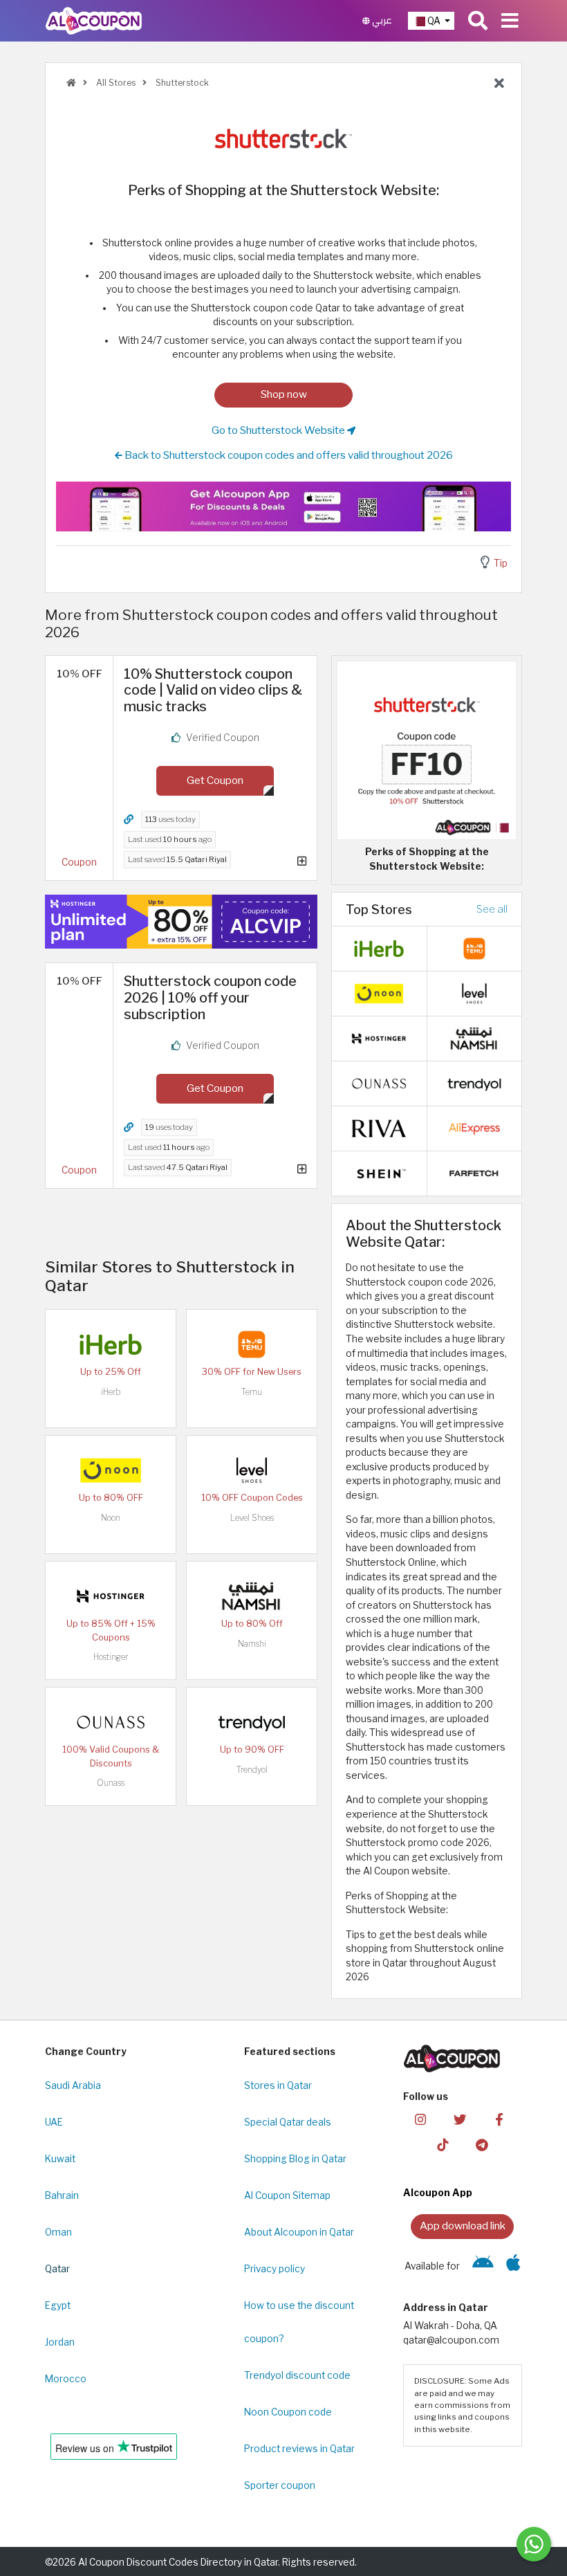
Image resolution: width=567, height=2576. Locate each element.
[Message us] (534, 2544)
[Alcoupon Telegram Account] (482, 2145)
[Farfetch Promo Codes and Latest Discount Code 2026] (474, 1173)
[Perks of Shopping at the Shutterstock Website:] (427, 749)
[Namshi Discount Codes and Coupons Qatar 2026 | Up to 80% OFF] (252, 1596)
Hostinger (111, 1657)
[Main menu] (510, 21)
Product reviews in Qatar (299, 2449)
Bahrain (62, 2195)
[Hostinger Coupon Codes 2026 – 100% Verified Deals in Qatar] (111, 1596)
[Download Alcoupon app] (283, 506)
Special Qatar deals (288, 2122)
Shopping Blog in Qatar (295, 2159)
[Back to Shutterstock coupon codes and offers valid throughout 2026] (499, 84)
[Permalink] (129, 820)
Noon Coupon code (288, 2412)
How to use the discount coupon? (299, 2322)
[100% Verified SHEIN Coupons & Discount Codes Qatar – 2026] (379, 1173)
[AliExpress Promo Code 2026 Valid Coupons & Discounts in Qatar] (474, 1128)
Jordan (60, 2342)
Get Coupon (215, 780)
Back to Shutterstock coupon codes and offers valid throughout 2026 (288, 455)
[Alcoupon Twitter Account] (460, 2119)
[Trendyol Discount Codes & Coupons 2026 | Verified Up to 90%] (252, 1721)
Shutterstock (181, 83)
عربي (381, 20)
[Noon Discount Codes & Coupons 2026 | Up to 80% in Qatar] (111, 1470)
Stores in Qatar (278, 2085)
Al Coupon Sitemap (287, 2195)
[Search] (478, 21)
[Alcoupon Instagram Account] (420, 2119)
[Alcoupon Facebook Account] (499, 2119)
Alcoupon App (438, 2193)
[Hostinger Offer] (181, 922)
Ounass (111, 1783)
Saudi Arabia (73, 2085)
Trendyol (252, 1770)
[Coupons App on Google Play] (483, 2266)
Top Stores (379, 909)
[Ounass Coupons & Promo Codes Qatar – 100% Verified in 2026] (111, 1721)
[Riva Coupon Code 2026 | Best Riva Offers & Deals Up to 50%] (379, 1128)
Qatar (57, 2269)
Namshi (252, 1644)
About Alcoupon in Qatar (299, 2232)
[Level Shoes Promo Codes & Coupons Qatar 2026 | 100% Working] (252, 1470)
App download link (463, 2226)
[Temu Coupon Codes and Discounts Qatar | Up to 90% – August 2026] (252, 1344)
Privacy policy (275, 2269)
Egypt (58, 2305)
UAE (54, 2122)
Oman (58, 2232)
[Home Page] (94, 20)
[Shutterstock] (283, 137)
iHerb (111, 1392)
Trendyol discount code (297, 2375)
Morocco (66, 2379)
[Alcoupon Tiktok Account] (443, 2145)
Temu (252, 1392)
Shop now (284, 394)
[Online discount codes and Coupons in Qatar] (71, 83)
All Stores (115, 83)
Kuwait (60, 2159)
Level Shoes (252, 1518)
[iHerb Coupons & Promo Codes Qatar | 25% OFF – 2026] (111, 1344)
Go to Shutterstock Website (279, 430)
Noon (111, 1518)
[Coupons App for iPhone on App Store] (513, 2266)
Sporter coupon (280, 2485)
